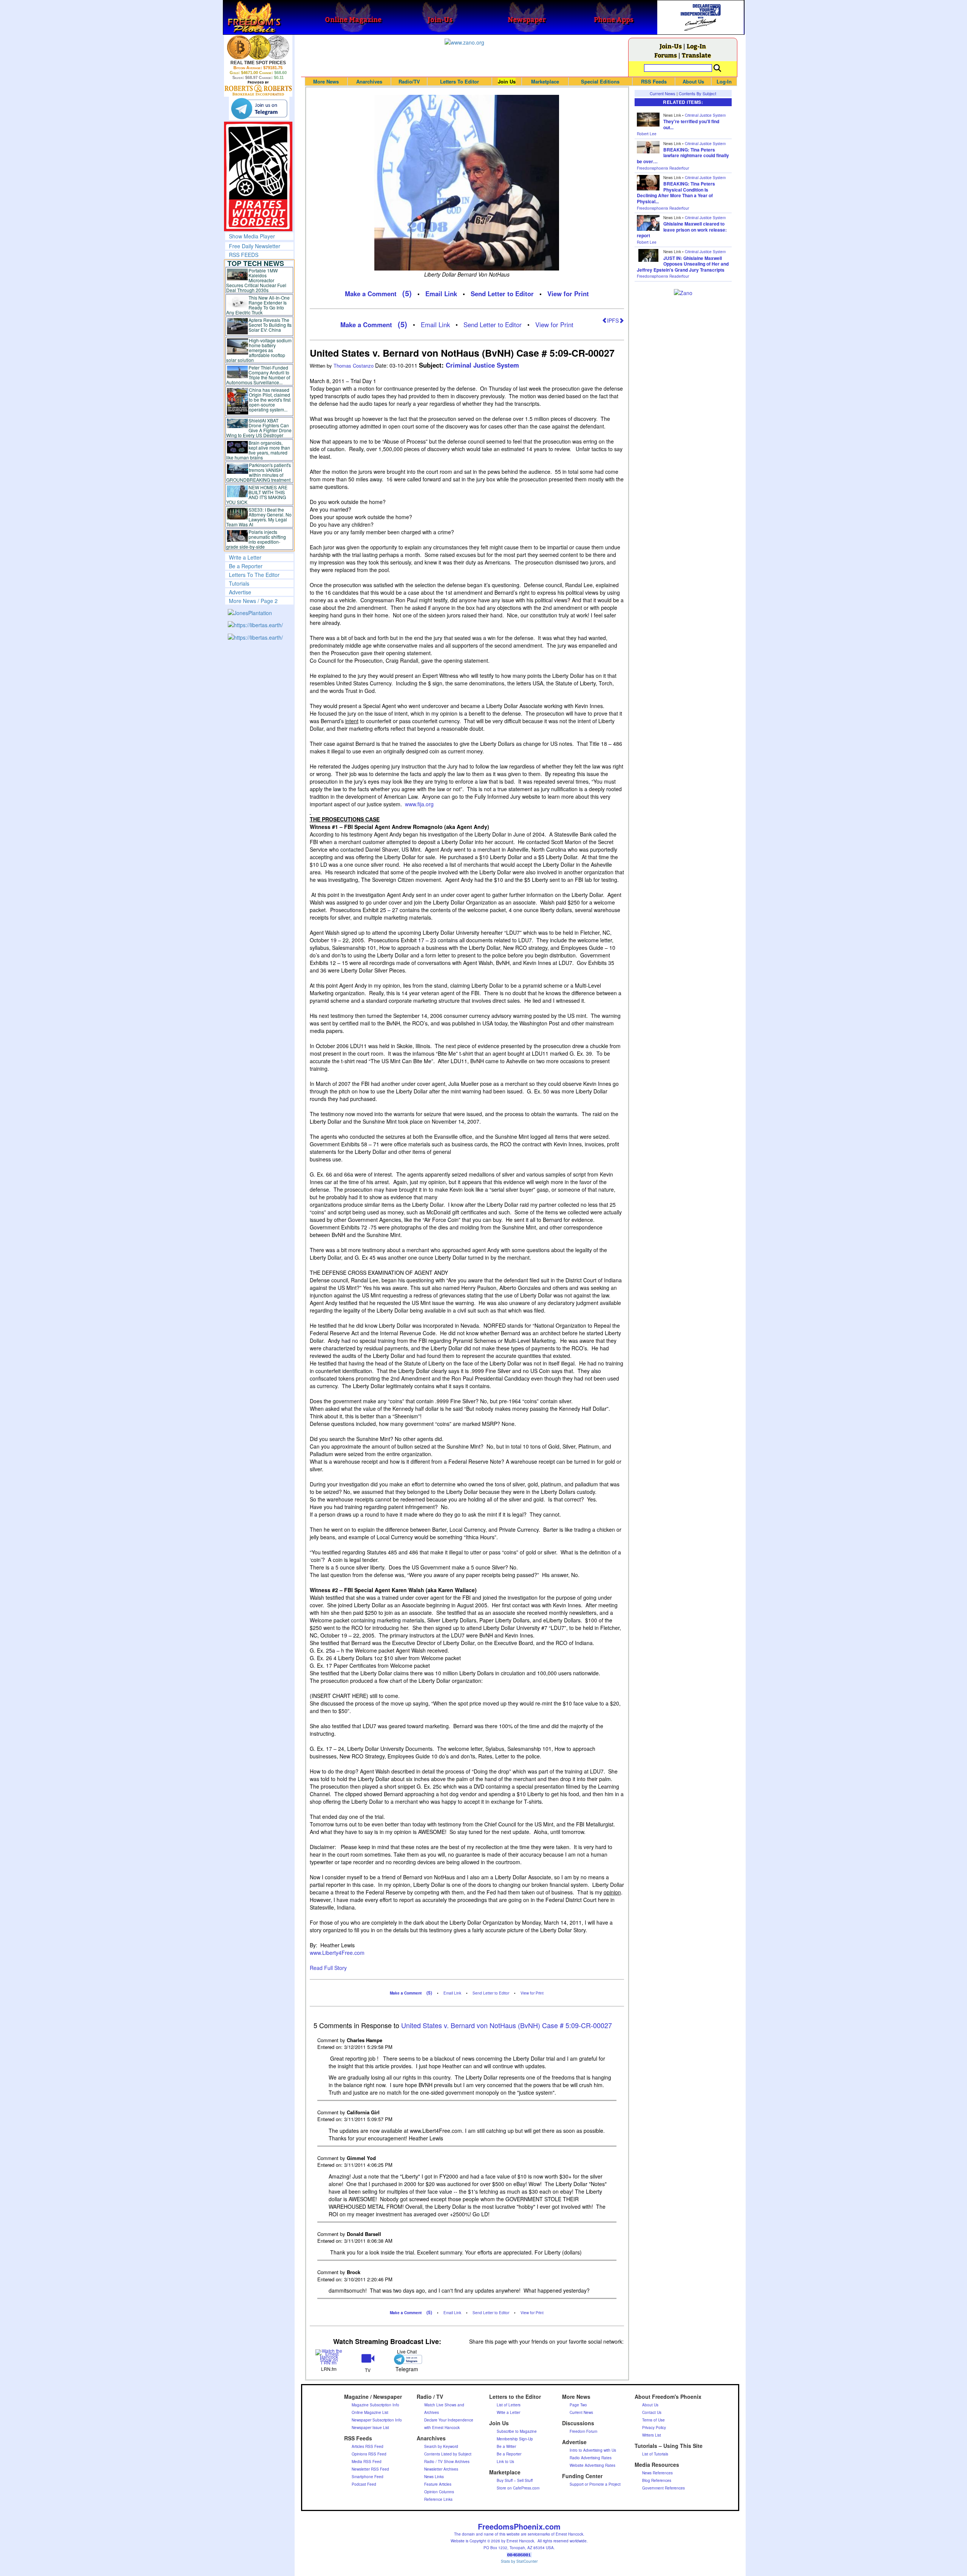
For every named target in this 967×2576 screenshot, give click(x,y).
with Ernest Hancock (442, 2428)
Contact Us (652, 2412)
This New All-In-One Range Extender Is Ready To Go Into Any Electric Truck (258, 305)
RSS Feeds (654, 81)
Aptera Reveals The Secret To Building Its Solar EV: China (270, 325)
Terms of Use (653, 2420)
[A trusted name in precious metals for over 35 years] (258, 88)
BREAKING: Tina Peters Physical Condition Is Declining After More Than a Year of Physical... (676, 193)
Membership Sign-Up (515, 2439)
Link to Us (505, 2462)
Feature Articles (438, 2484)
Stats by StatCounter (519, 2561)
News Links (434, 2477)
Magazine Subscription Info (375, 2405)
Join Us (507, 81)
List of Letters (509, 2405)
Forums (666, 55)
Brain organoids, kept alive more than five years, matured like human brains (258, 450)
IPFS (613, 320)
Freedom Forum (583, 2431)
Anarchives (369, 81)
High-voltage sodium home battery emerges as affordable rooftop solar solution (259, 350)
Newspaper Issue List (370, 2428)
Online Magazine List (370, 2412)
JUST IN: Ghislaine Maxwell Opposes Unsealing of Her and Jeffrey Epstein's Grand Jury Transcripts (683, 264)
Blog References (657, 2480)
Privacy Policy (654, 2428)
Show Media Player (252, 236)
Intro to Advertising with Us (593, 2450)
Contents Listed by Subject (448, 2454)
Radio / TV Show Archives (447, 2462)
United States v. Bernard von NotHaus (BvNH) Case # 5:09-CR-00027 (507, 2025)
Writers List (652, 2435)
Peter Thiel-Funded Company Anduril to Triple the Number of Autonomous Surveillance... (258, 375)
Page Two (578, 2405)
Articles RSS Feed (368, 2446)
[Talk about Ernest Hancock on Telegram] (407, 2359)
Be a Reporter (246, 566)
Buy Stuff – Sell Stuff (515, 2480)
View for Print (568, 294)
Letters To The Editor (254, 575)
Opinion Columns (439, 2492)
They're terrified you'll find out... (691, 124)
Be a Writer (506, 2446)
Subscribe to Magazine (517, 2431)
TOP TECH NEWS (256, 263)
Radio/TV (409, 81)
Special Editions (600, 81)
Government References (663, 2488)
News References (657, 2473)
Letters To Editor (460, 81)
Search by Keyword (441, 2446)
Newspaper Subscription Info (377, 2420)
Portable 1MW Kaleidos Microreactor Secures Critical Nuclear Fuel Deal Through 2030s (256, 280)
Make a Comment (371, 294)
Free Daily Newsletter (255, 246)
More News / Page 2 (253, 601)
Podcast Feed (364, 2484)
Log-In (696, 46)
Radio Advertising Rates (591, 2458)
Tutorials (239, 583)
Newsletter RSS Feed (370, 2469)
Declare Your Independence (449, 2420)
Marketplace (545, 81)
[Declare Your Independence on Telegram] (259, 108)
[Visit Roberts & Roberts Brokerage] (258, 47)
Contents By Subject (697, 93)
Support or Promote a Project (595, 2484)
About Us (693, 81)
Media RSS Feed (367, 2462)
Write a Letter (245, 557)
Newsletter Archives (441, 2469)
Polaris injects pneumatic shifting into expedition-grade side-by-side (256, 539)
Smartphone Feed (368, 2477)
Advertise (240, 592)
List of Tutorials (655, 2454)
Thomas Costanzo (354, 366)
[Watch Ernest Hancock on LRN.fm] (329, 2356)
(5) (407, 293)
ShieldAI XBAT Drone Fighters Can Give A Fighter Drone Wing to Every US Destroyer (259, 428)
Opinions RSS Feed (369, 2454)
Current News (663, 93)
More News (326, 81)
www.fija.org (419, 804)
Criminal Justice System (482, 365)
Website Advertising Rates (592, 2465)
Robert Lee (647, 134)
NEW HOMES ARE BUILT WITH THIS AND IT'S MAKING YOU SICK (257, 495)
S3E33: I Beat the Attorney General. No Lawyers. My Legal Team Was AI (259, 517)
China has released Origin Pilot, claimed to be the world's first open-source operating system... (270, 400)
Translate (696, 55)
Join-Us (671, 46)
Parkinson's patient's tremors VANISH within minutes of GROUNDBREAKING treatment (259, 472)
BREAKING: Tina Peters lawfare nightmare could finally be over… (683, 155)
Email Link (441, 294)
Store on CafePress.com (518, 2488)
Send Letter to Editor (502, 294)
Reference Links (438, 2499)
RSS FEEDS (244, 255)
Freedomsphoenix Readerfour (663, 168)
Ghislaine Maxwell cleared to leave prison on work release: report (682, 230)
